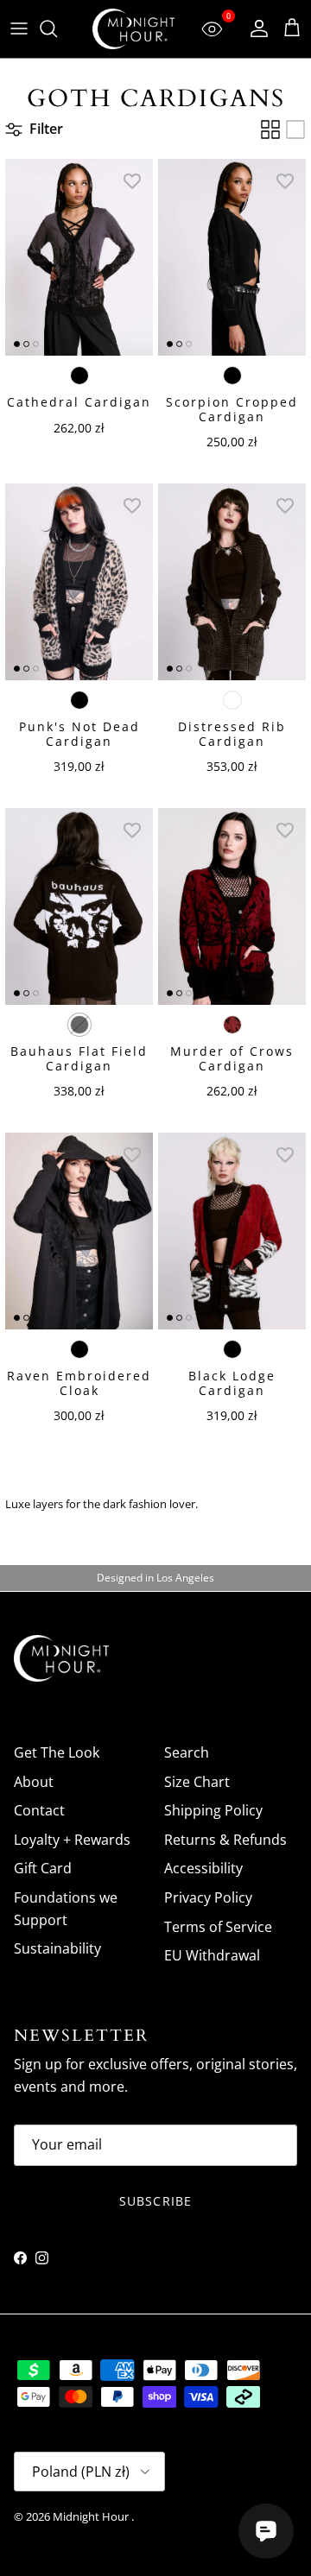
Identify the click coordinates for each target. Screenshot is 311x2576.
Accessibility (203, 1868)
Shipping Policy (213, 1810)
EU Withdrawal (212, 1955)
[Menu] (19, 28)
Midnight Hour (92, 2516)
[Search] (57, 28)
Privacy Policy (208, 1897)
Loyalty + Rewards (72, 1840)
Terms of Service (218, 1927)
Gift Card (43, 1868)
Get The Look (57, 1752)
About (34, 1782)
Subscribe (155, 2201)
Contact (39, 1810)
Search (187, 1752)
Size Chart (197, 1782)
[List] (295, 129)
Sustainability (57, 1948)
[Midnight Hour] (133, 29)
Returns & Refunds (225, 1840)
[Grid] (270, 129)
